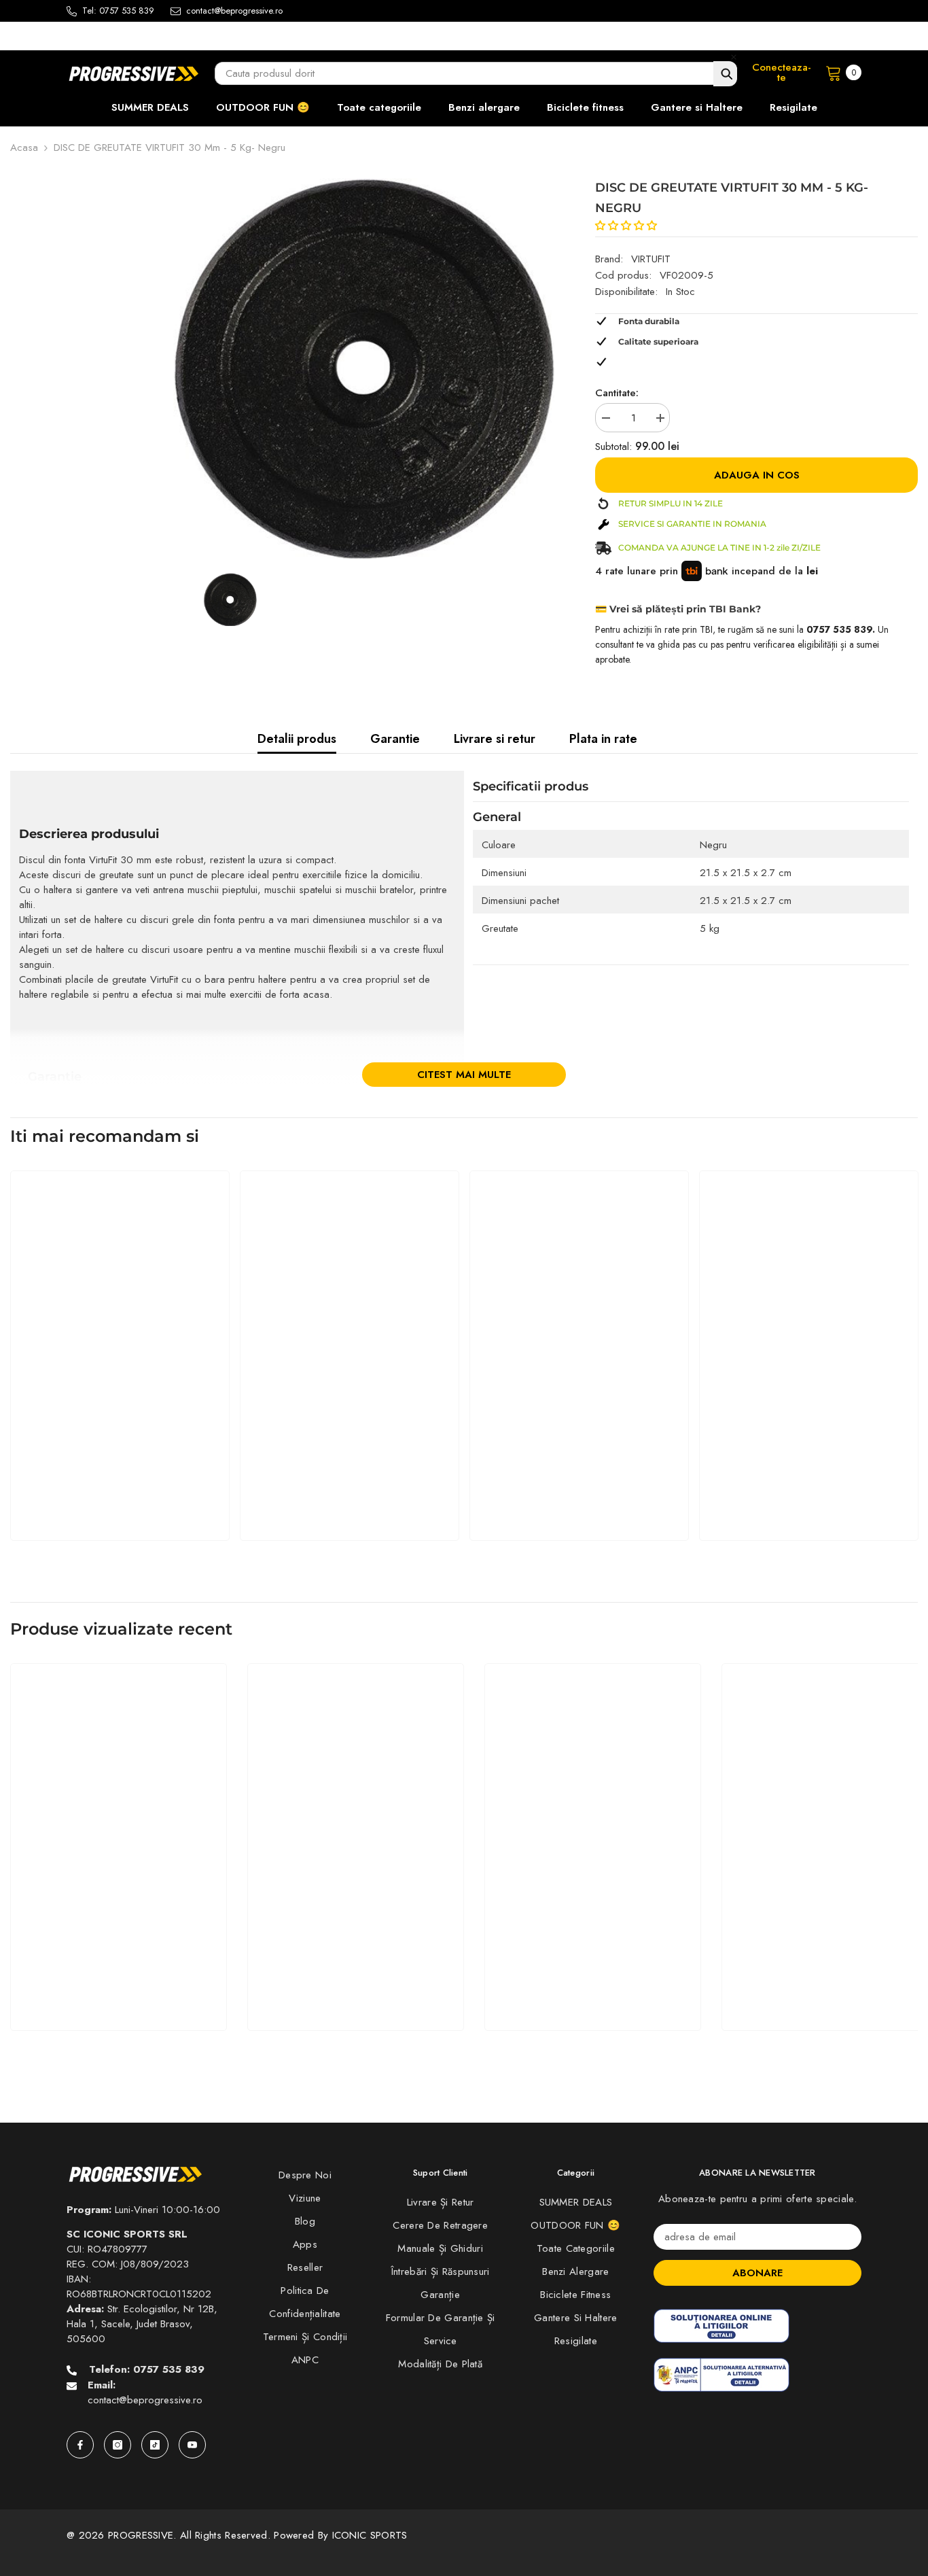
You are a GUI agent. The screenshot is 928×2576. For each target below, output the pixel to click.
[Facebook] (80, 2445)
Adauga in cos (757, 475)
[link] (120, 1490)
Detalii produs (297, 739)
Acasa (24, 147)
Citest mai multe (464, 1075)
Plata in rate (603, 739)
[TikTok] (155, 2445)
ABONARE (757, 2273)
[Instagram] (118, 2445)
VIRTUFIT (651, 259)
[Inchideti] (734, 57)
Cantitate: (617, 393)
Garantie (395, 739)
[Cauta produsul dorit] (725, 74)
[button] (628, 226)
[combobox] (476, 73)
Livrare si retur (495, 739)
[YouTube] (192, 2445)
